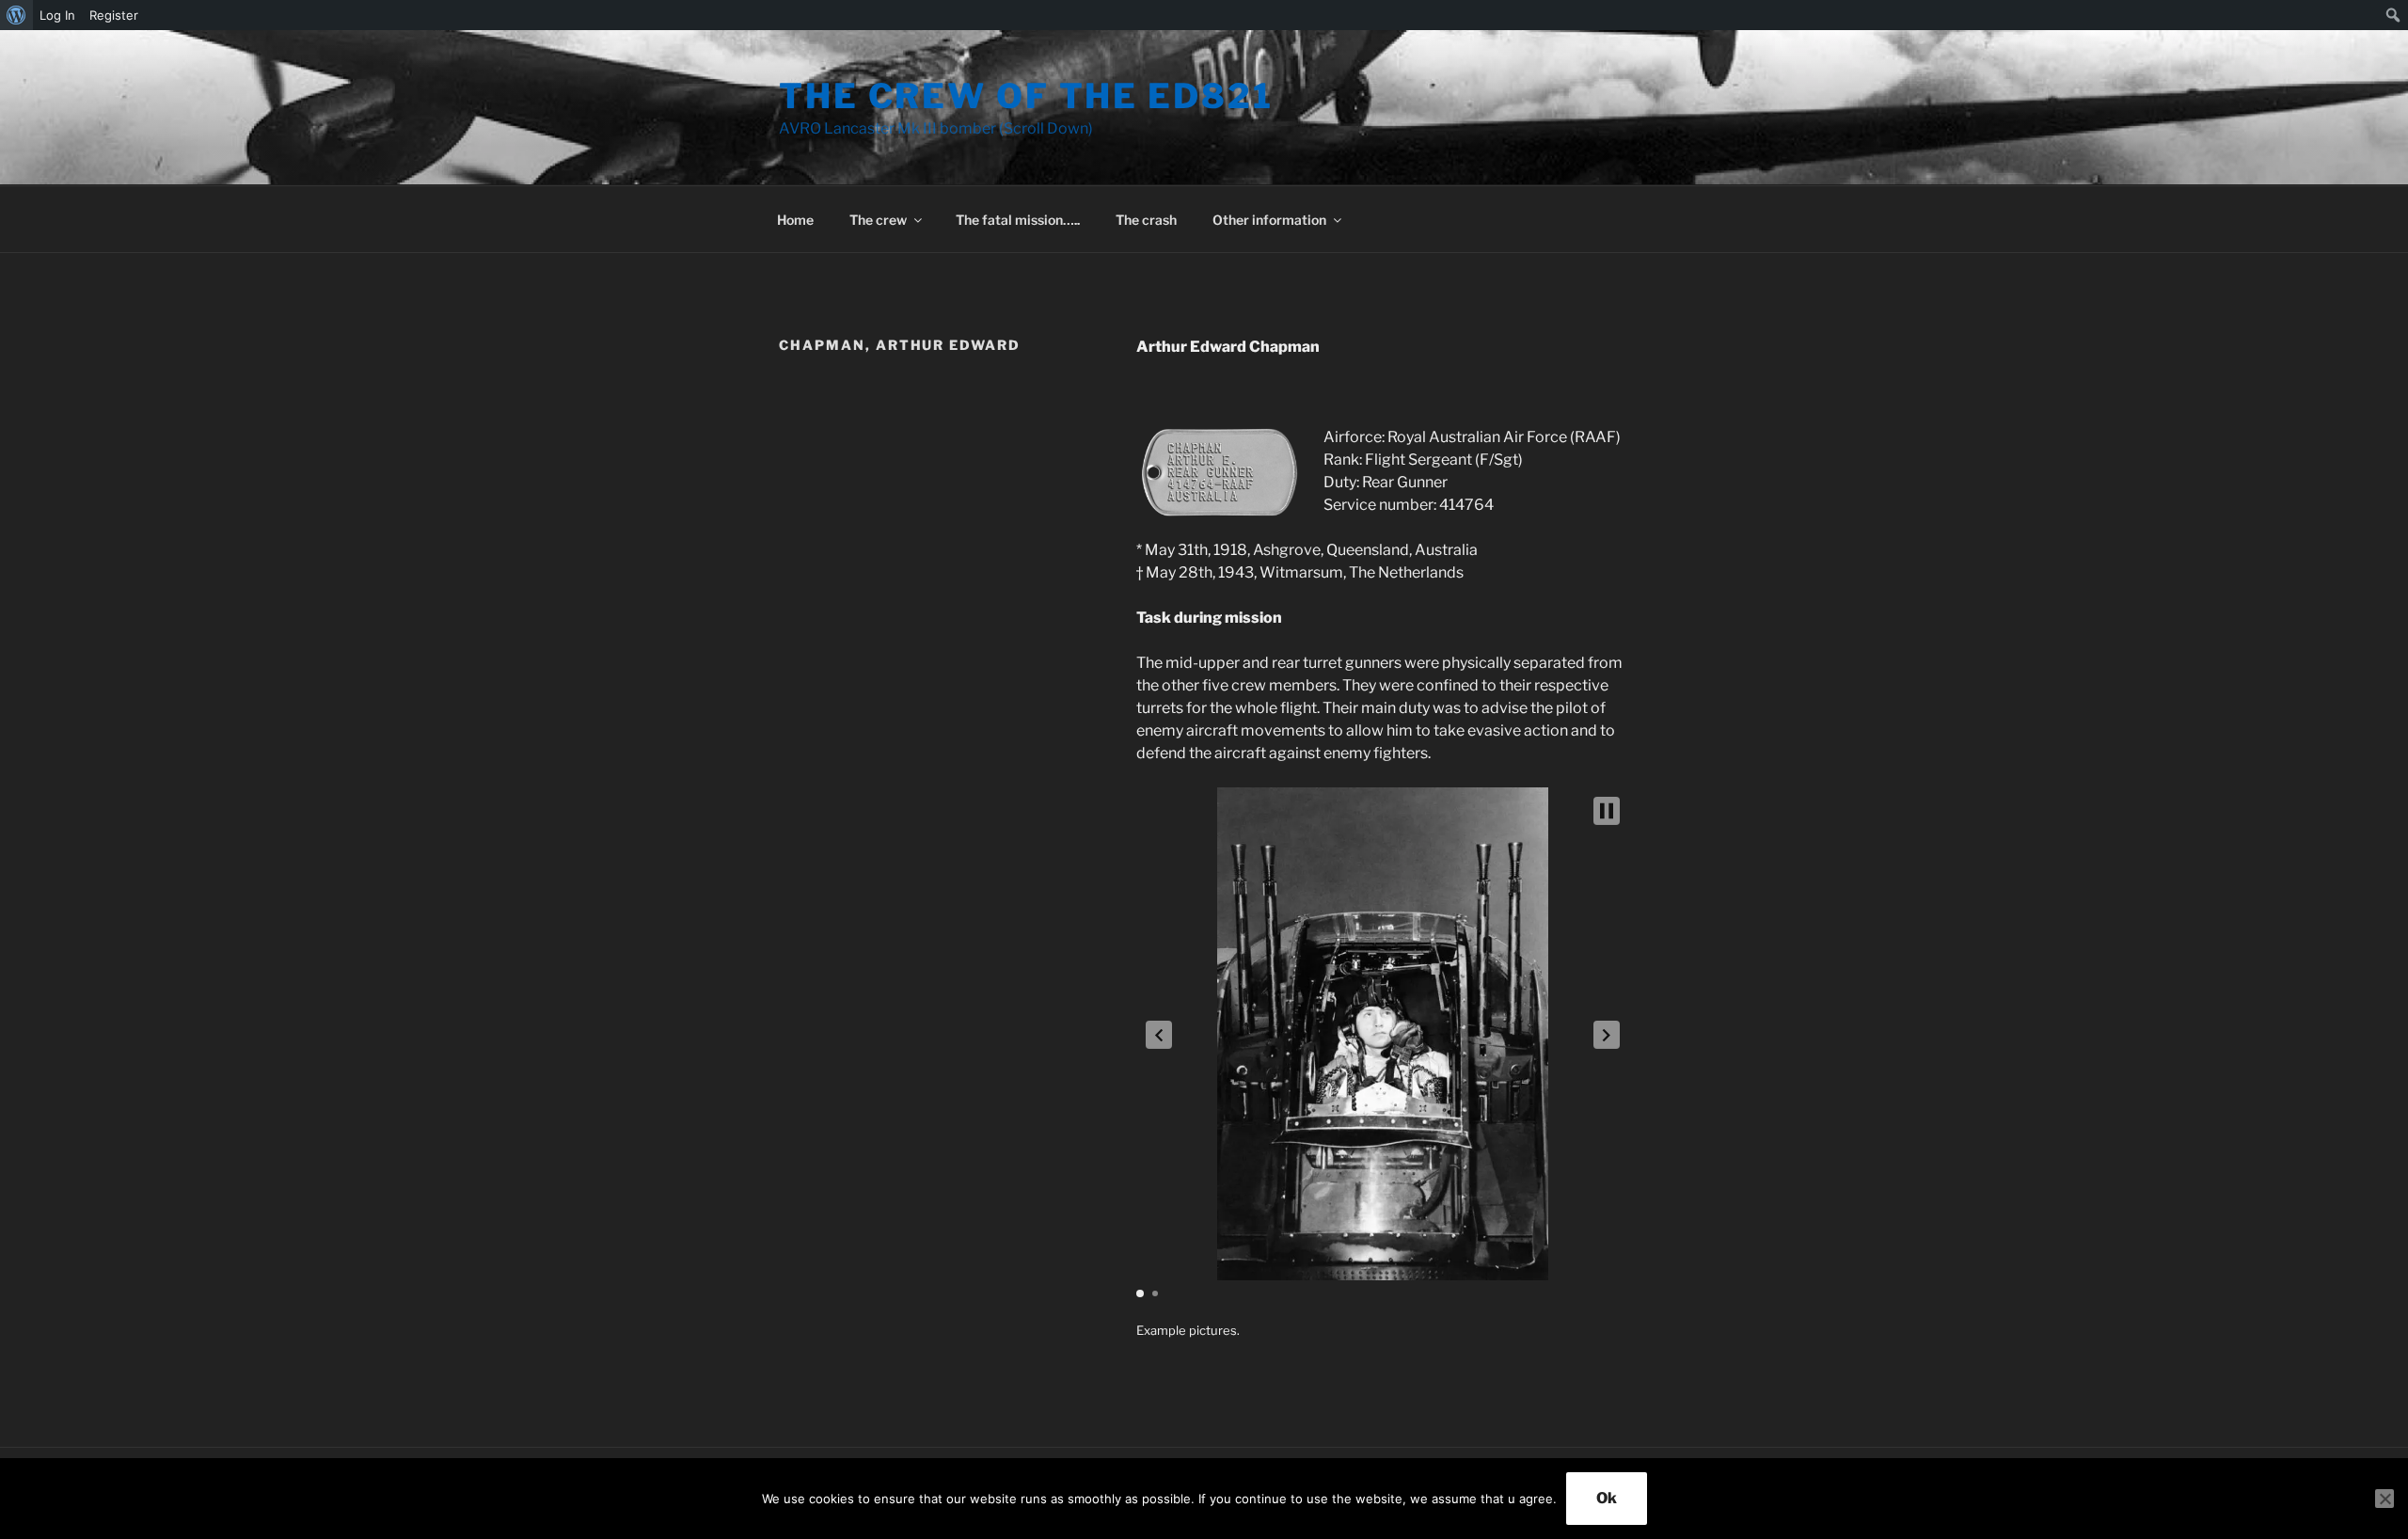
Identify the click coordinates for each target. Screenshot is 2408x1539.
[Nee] (2384, 1499)
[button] (1159, 1035)
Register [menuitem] (114, 15)
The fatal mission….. (1018, 220)
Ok (1607, 1498)
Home (795, 220)
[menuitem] (16, 15)
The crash (1146, 220)
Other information (1269, 220)
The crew (878, 220)
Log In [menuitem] (57, 15)
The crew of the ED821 (1026, 96)
